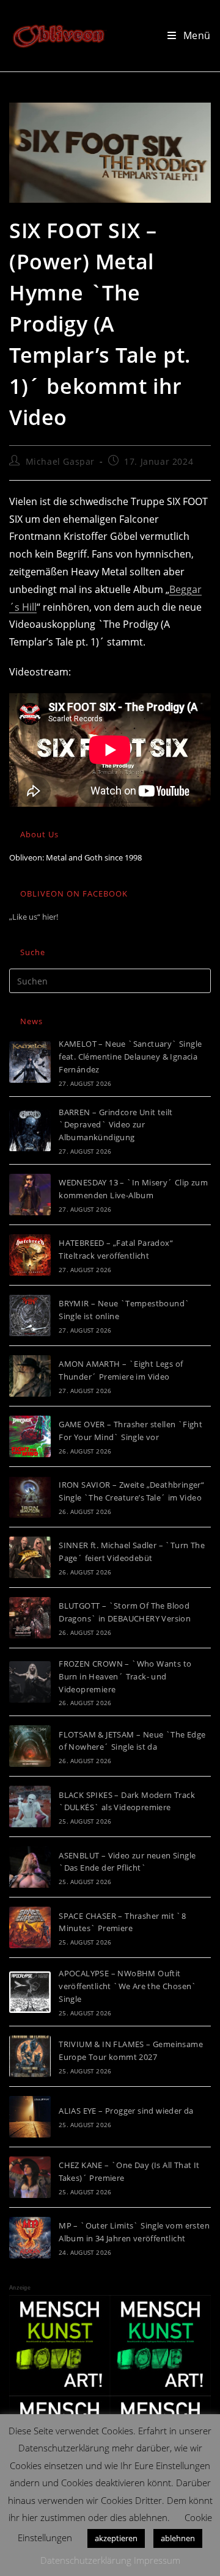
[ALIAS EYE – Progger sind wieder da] (30, 2117)
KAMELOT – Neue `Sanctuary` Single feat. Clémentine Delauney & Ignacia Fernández (130, 1057)
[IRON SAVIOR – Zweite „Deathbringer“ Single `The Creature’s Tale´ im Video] (30, 1497)
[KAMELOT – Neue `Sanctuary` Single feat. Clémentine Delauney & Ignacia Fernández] (30, 1062)
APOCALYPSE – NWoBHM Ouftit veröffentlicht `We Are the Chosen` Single (128, 1986)
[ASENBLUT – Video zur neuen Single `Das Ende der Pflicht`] (30, 1867)
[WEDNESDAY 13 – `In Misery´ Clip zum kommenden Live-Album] (30, 1195)
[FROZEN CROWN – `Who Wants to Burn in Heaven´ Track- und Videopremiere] (30, 1682)
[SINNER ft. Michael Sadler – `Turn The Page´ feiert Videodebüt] (30, 1557)
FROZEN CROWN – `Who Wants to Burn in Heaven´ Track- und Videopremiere (125, 1676)
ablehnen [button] (178, 2538)
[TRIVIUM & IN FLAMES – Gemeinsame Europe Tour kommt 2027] (30, 2056)
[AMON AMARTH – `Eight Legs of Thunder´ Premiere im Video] (30, 1376)
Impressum (157, 2560)
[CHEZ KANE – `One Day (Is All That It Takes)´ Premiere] (30, 2177)
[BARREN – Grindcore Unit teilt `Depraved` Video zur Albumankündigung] (30, 1130)
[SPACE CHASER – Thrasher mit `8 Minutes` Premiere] (30, 1927)
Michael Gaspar (60, 461)
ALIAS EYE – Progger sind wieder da (126, 2111)
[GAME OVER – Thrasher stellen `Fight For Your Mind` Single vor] (30, 1436)
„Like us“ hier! (34, 917)
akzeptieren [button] (116, 2538)
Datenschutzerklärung (86, 2560)
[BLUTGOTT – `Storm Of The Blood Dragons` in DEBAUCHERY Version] (30, 1618)
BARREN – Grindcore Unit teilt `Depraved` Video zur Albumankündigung (116, 1125)
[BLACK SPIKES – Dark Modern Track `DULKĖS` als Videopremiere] (30, 1806)
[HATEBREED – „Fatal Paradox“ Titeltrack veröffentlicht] (30, 1255)
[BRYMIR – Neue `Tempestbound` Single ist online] (30, 1315)
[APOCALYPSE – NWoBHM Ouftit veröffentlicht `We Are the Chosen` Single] (30, 1992)
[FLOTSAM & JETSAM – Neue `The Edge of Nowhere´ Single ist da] (30, 1746)
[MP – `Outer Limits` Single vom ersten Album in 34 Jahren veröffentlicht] (30, 2238)
